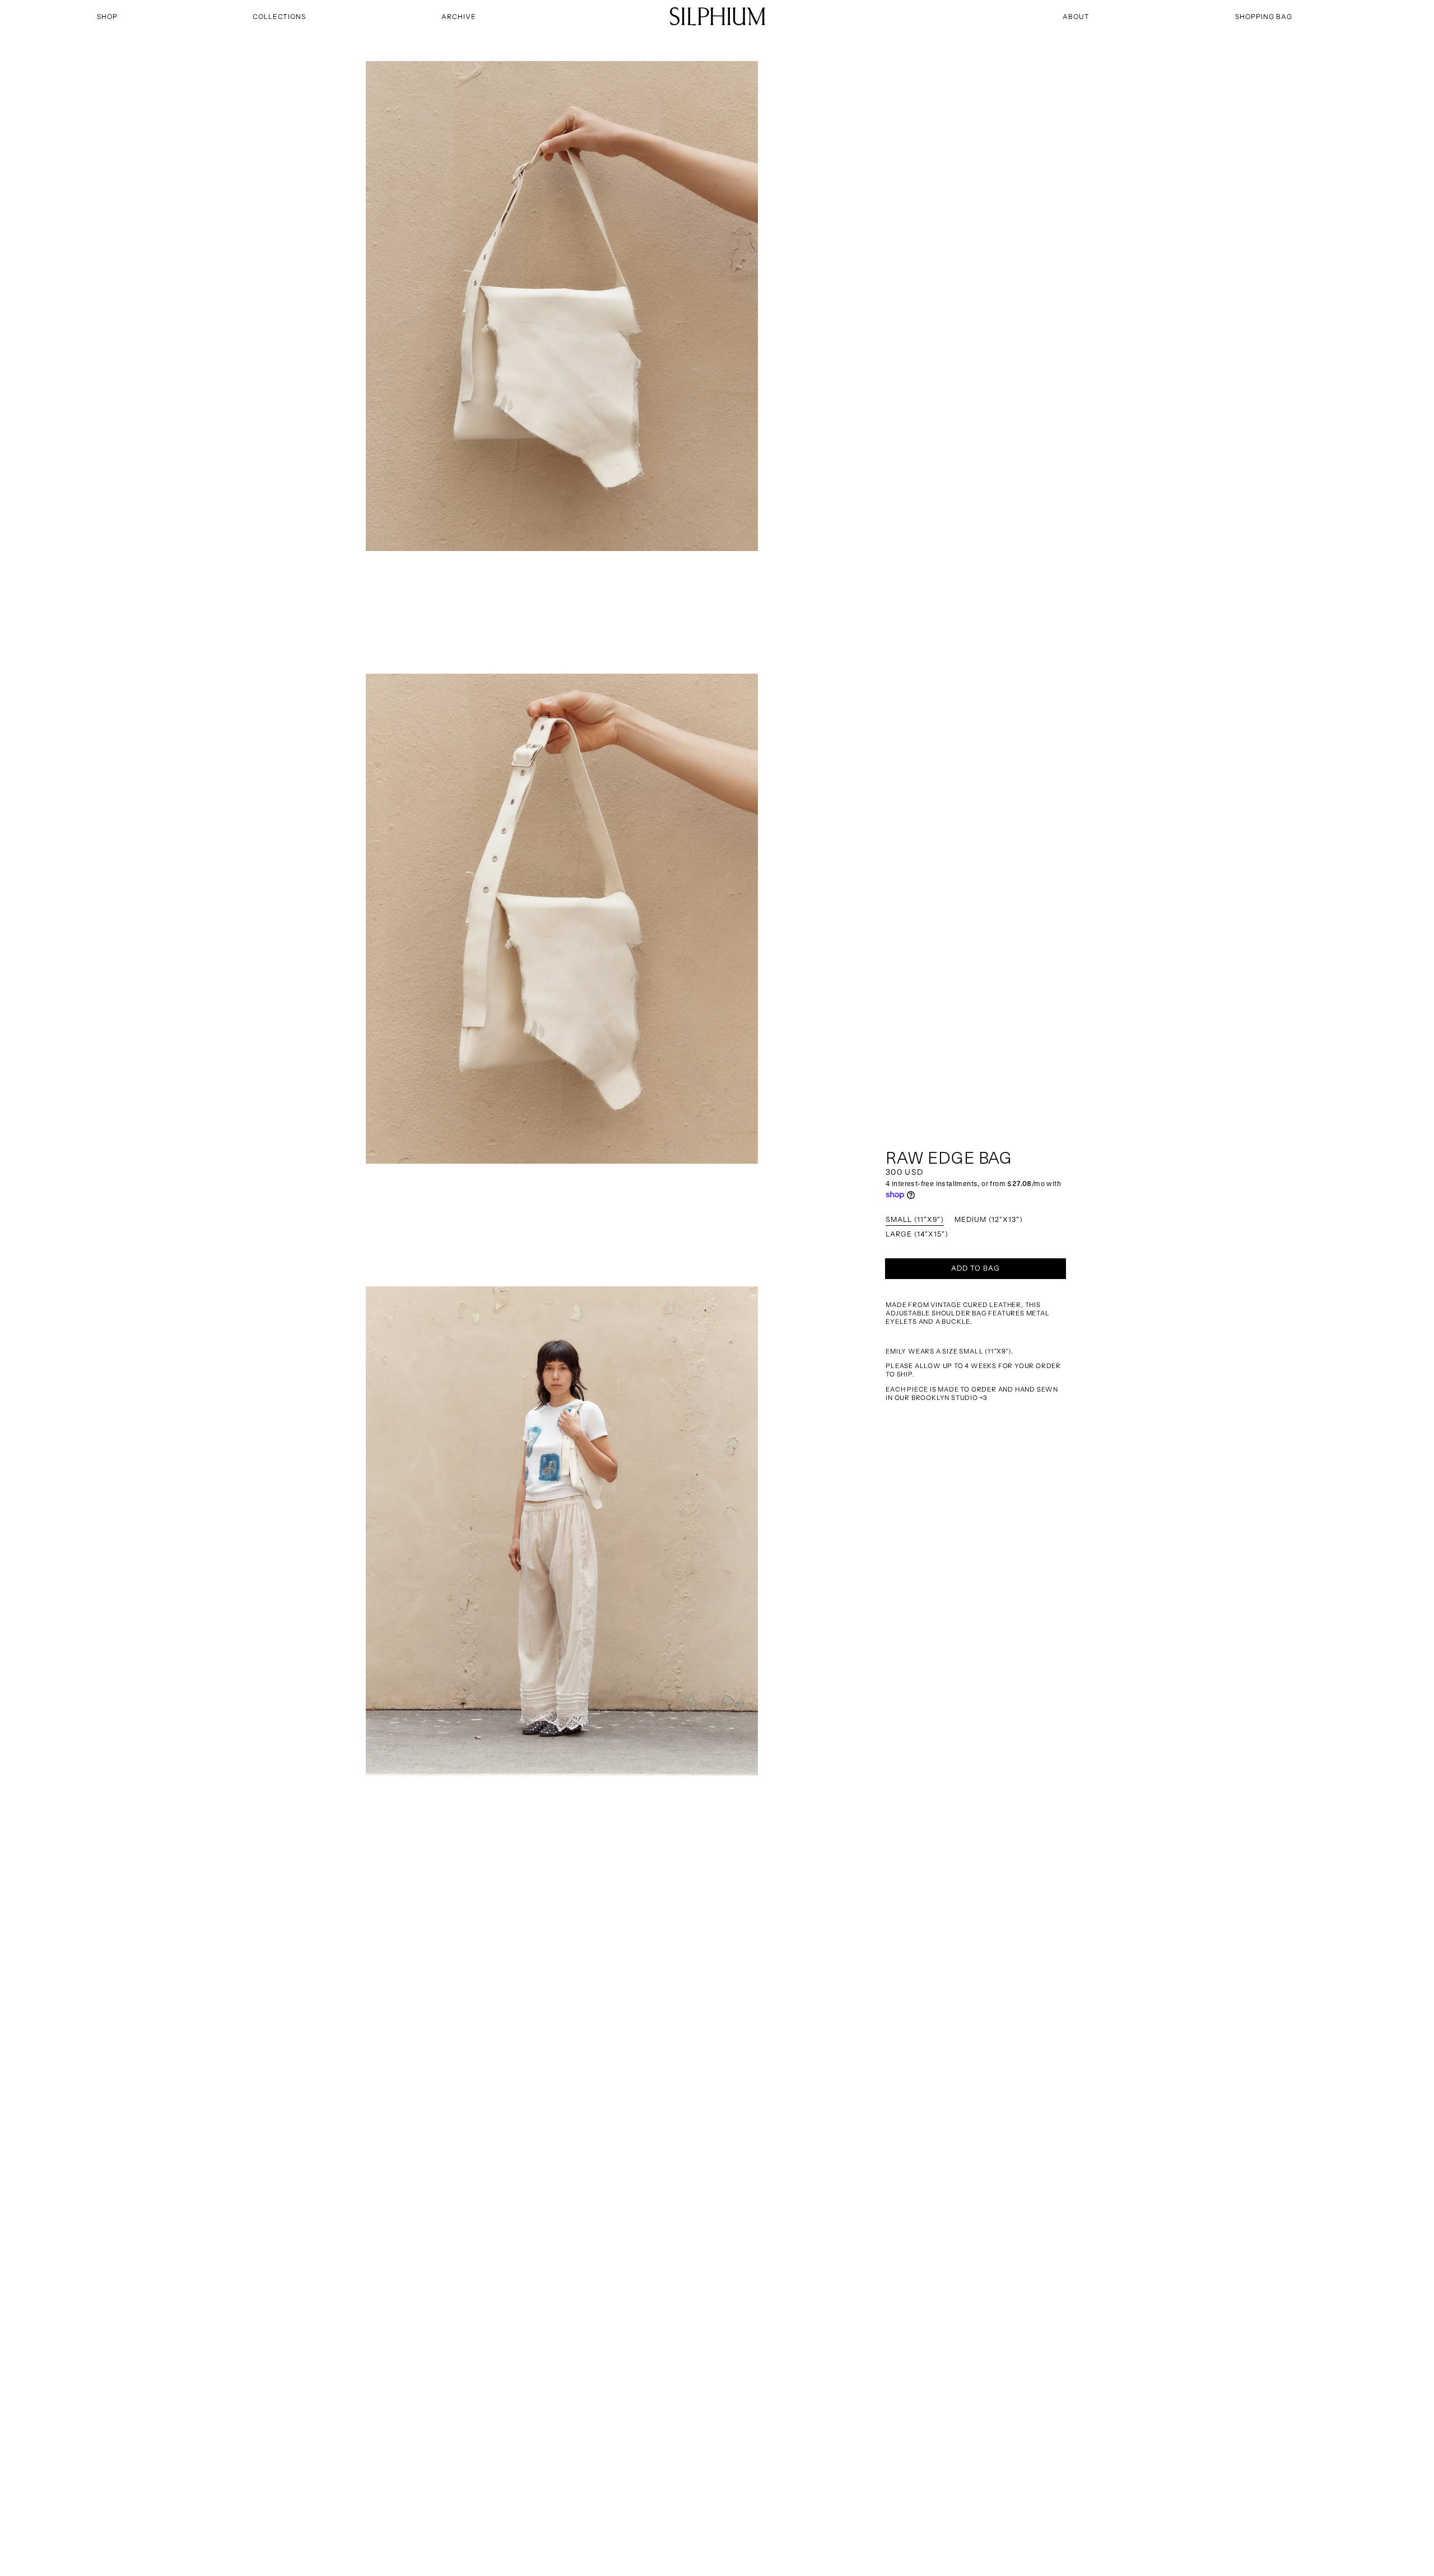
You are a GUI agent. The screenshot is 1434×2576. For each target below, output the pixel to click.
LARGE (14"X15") (917, 1235)
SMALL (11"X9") (915, 1220)
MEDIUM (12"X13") (989, 1220)
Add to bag (976, 1268)
